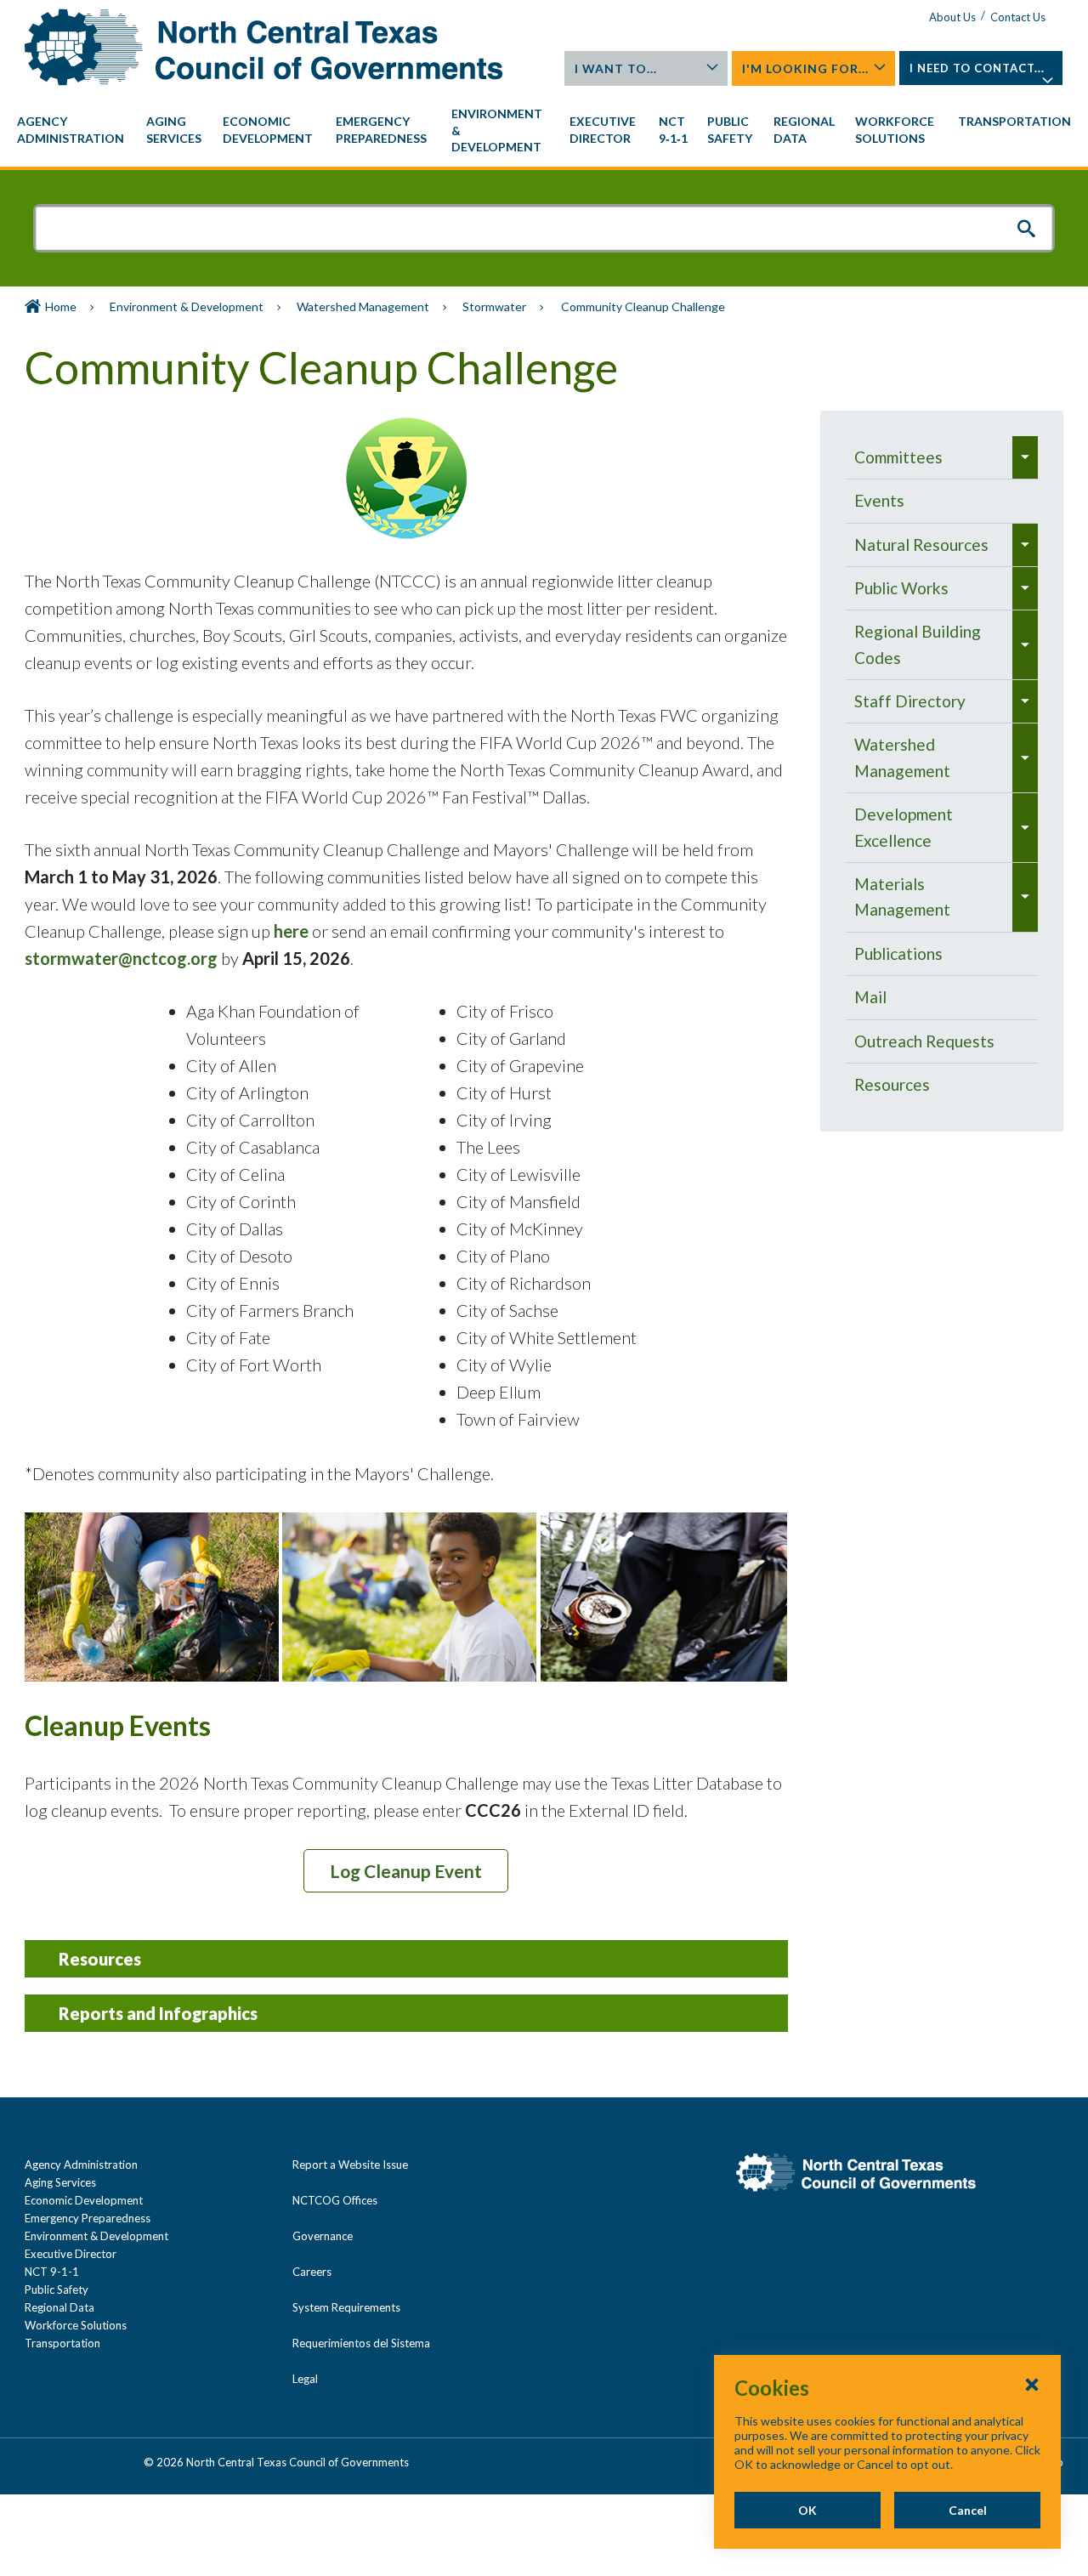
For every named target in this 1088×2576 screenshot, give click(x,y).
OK (807, 2510)
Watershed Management (363, 306)
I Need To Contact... (977, 68)
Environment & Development (187, 306)
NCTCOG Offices (335, 2200)
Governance (323, 2236)
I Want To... (616, 68)
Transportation (62, 2343)
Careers (312, 2272)
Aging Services (60, 2182)
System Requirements (346, 2307)
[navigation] (544, 131)
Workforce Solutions (76, 2325)
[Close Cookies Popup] (1032, 2384)
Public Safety (57, 2289)
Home (61, 306)
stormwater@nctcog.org (121, 958)
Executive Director (71, 2254)
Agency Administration (81, 2165)
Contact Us (1018, 17)
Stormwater (494, 306)
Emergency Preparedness (88, 2218)
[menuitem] (73, 130)
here (291, 931)
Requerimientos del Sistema (361, 2343)
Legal (305, 2379)
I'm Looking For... (805, 68)
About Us (952, 17)
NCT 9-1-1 (52, 2272)
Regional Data (59, 2307)
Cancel (968, 2510)
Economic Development (84, 2200)
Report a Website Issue (350, 2165)
